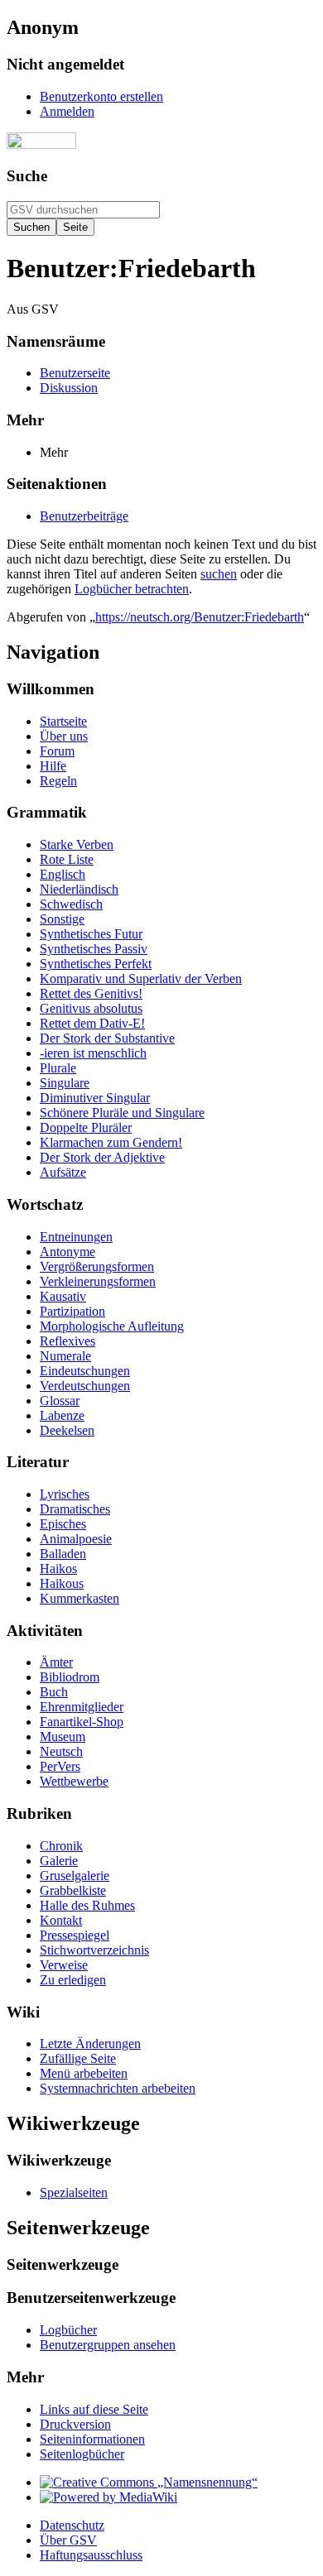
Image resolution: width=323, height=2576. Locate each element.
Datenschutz (72, 2525)
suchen (219, 574)
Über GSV (68, 2540)
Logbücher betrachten (132, 589)
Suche (27, 176)
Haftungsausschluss (91, 2555)
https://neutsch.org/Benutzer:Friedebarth (200, 617)
